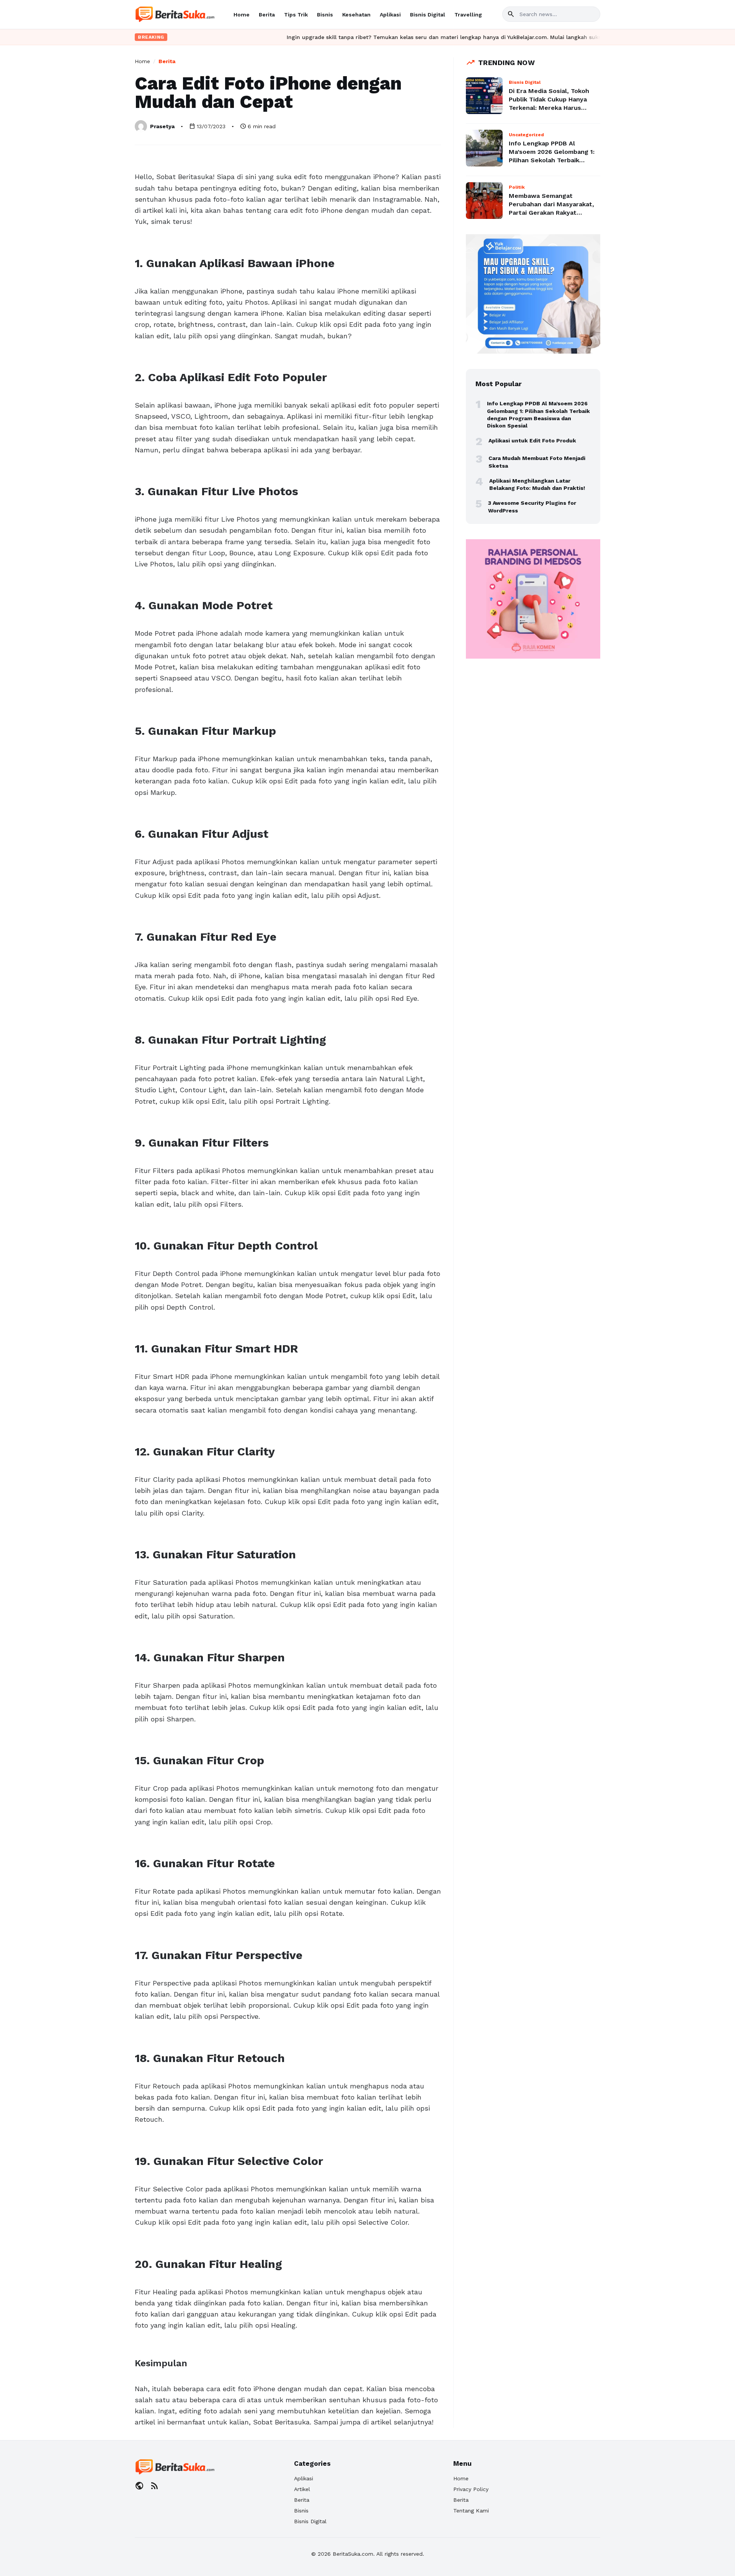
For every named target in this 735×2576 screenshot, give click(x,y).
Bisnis (325, 15)
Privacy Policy (471, 2489)
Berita (267, 15)
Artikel (302, 2489)
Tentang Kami (471, 2511)
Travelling (468, 15)
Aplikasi (390, 15)
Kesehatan (356, 15)
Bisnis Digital (428, 15)
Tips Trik (296, 15)
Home (242, 15)
